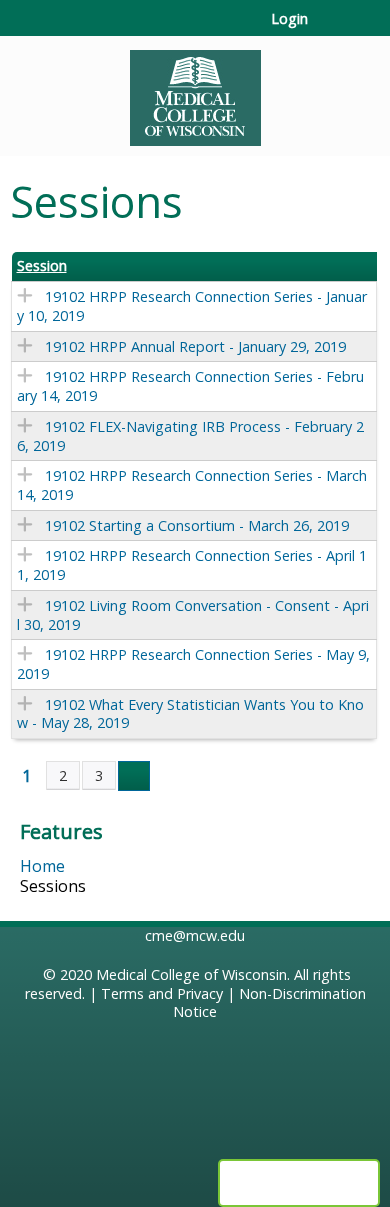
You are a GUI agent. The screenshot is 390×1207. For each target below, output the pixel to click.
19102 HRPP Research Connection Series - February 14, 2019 (190, 386)
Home (42, 866)
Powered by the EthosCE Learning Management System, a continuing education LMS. (299, 1183)
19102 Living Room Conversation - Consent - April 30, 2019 (193, 615)
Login (289, 19)
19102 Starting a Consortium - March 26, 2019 (197, 525)
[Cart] (331, 29)
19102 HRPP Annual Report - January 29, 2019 (195, 346)
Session (42, 266)
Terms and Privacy (162, 993)
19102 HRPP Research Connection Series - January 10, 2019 (192, 306)
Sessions (53, 886)
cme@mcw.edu (195, 935)
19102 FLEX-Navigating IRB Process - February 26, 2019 (190, 436)
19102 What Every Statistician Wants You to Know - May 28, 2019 (190, 714)
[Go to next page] (134, 776)
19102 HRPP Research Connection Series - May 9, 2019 (193, 664)
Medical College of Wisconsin (191, 974)
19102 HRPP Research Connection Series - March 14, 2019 (192, 485)
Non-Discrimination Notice (269, 1003)
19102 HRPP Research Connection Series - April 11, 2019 (192, 565)
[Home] (195, 91)
